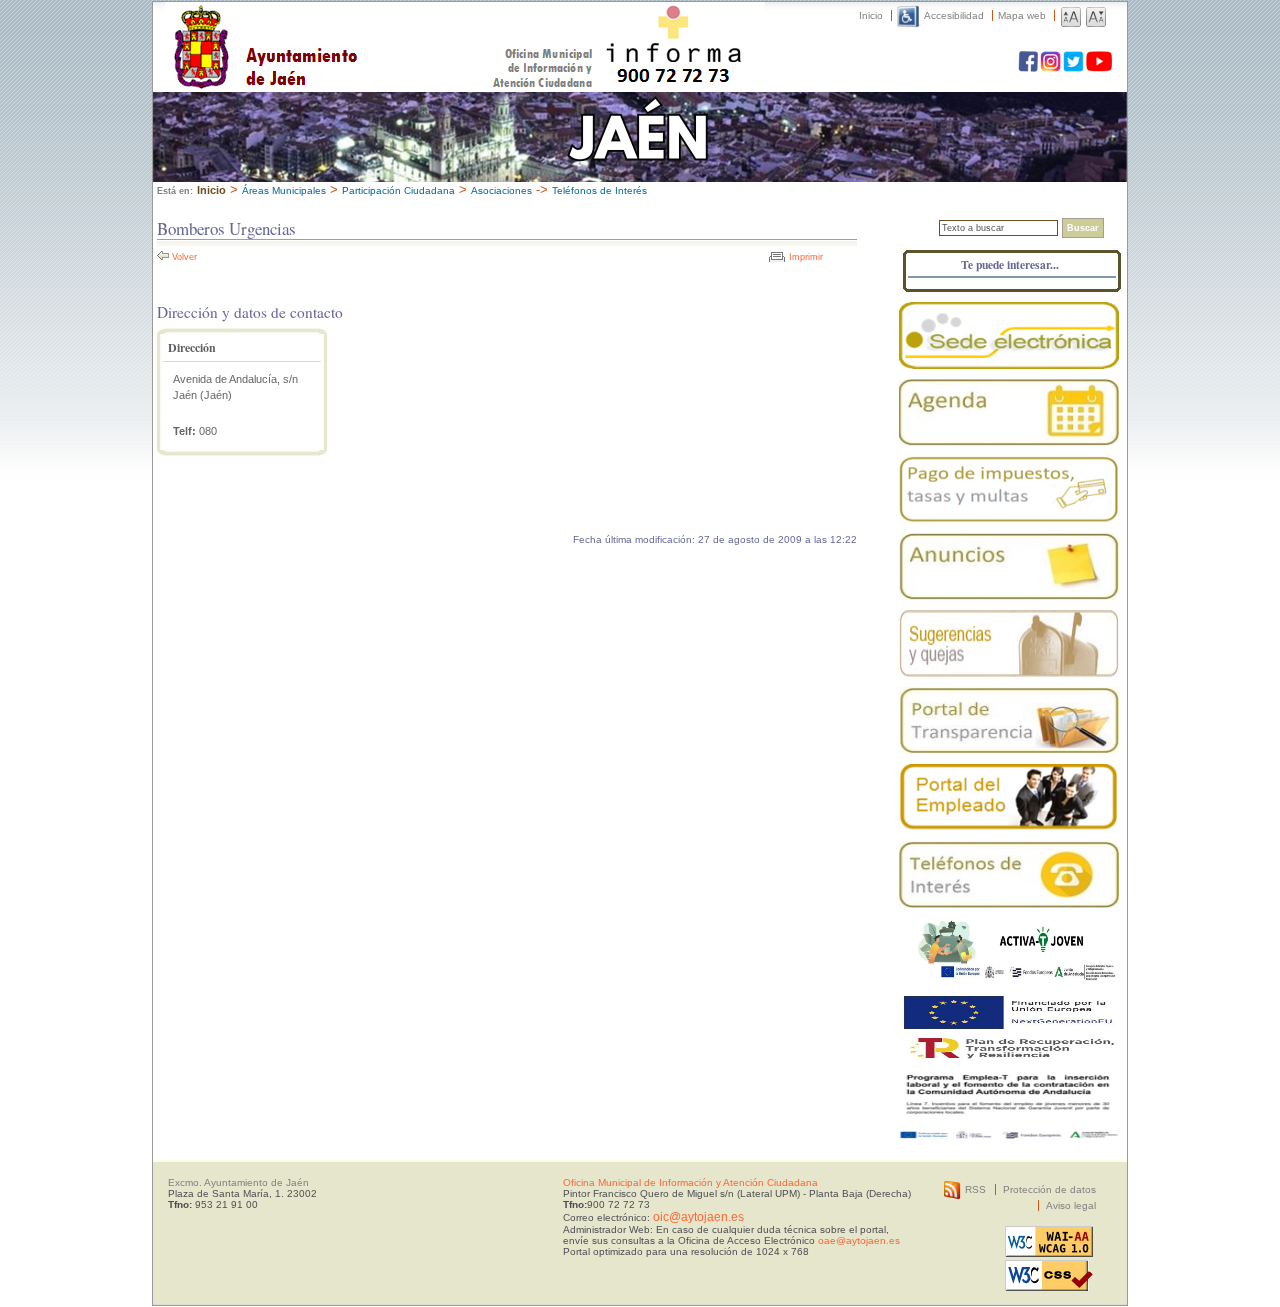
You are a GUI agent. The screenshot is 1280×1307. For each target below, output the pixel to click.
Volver (184, 257)
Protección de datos (1049, 1189)
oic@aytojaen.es (698, 1217)
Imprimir (806, 257)
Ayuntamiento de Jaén (352, 27)
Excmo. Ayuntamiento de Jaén (238, 1182)
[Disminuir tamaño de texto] (1096, 15)
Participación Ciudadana (398, 190)
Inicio (871, 15)
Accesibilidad (954, 15)
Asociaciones (501, 190)
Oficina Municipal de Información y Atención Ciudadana (690, 1182)
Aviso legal (1071, 1205)
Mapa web (1022, 15)
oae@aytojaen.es (859, 1240)
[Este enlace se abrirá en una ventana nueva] (1009, 335)
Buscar (1083, 228)
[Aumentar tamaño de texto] (1071, 15)
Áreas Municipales (284, 190)
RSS (975, 1189)
